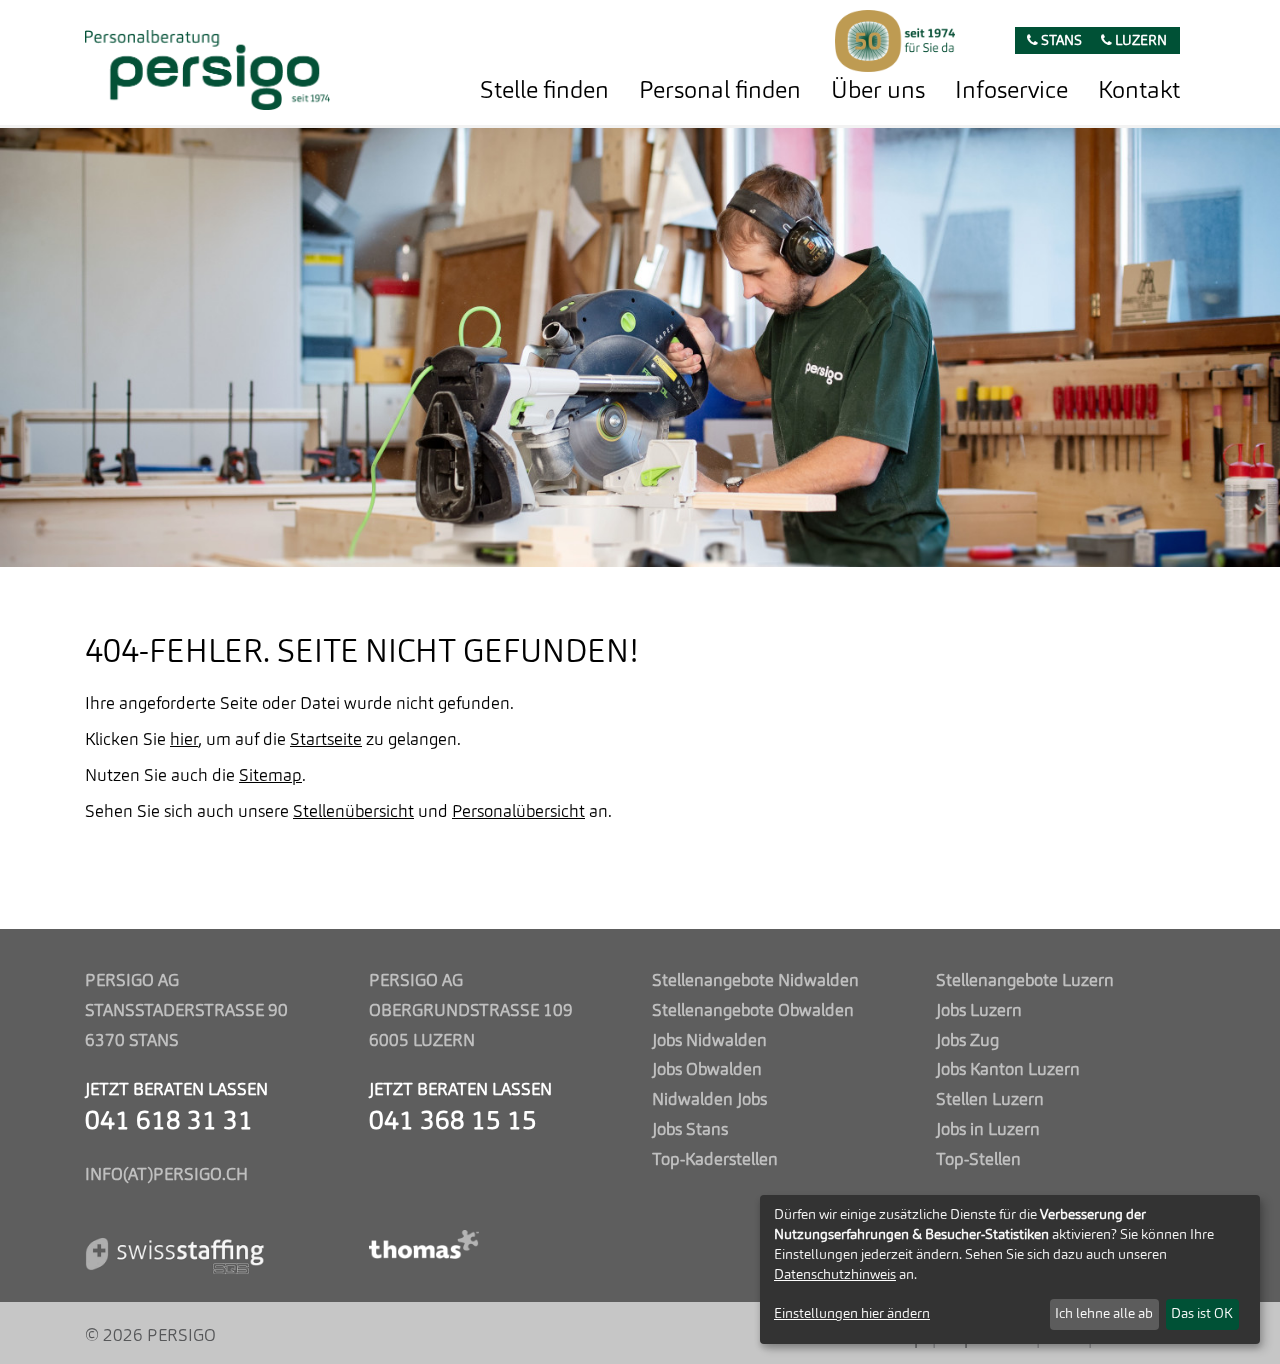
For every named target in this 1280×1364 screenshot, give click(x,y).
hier (184, 740)
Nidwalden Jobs (709, 1100)
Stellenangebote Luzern (1025, 981)
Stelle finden (544, 92)
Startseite (326, 740)
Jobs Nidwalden (709, 1041)
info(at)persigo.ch (166, 1175)
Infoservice (1011, 92)
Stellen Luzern (990, 1100)
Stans (1060, 41)
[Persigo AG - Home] (207, 64)
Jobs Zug (967, 1041)
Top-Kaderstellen (715, 1160)
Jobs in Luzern (988, 1130)
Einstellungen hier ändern (852, 1314)
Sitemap (270, 776)
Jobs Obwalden (707, 1070)
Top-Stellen (978, 1160)
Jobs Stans (690, 1130)
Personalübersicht (518, 812)
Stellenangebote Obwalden (753, 1011)
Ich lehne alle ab (1104, 1314)
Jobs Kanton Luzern (1008, 1070)
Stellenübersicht (353, 812)
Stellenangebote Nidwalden (755, 981)
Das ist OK (1202, 1314)
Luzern (1139, 41)
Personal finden (720, 92)
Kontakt (1139, 92)
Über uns (878, 92)
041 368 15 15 (453, 1122)
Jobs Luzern (979, 1011)
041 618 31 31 (169, 1122)
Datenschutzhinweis (835, 1275)
